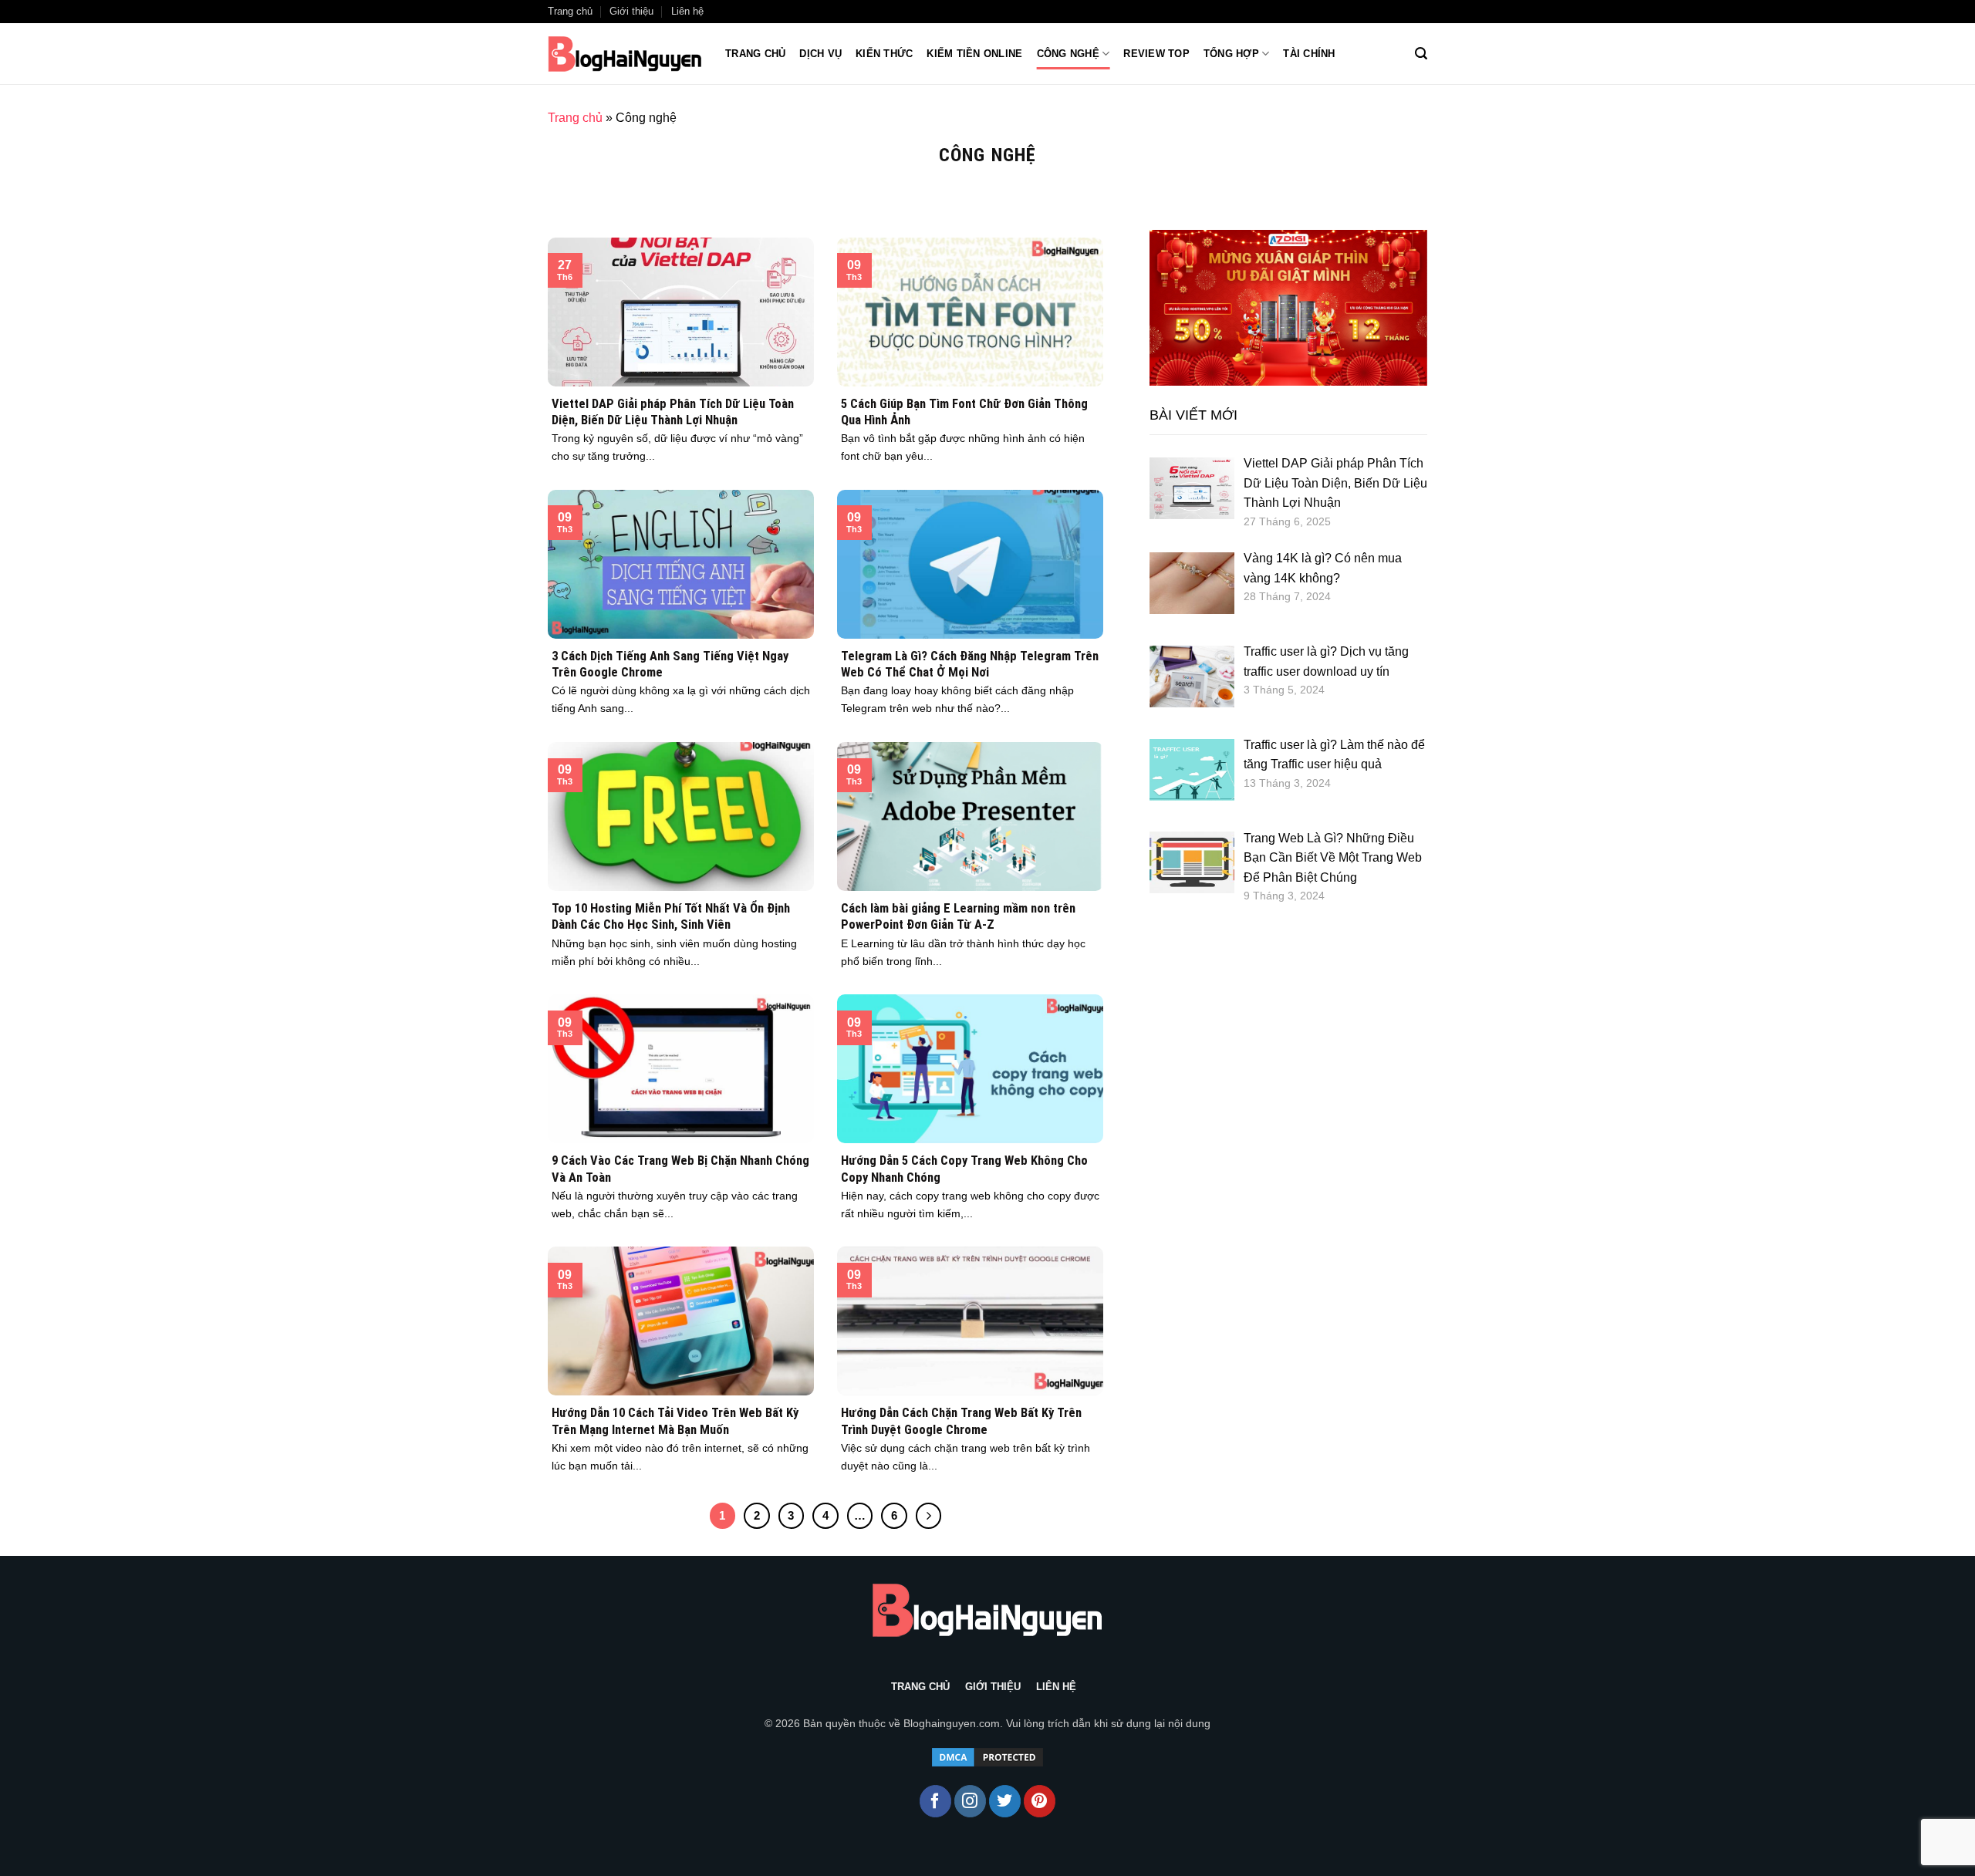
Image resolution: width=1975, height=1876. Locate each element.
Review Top (1156, 54)
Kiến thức (884, 54)
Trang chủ (570, 11)
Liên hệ (687, 11)
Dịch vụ (820, 54)
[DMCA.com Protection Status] (987, 1757)
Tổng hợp (1231, 54)
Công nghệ (1068, 54)
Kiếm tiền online (974, 54)
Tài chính (1309, 54)
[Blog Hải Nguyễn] (625, 54)
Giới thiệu (631, 11)
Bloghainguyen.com (952, 1723)
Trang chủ (755, 54)
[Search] (1421, 54)
